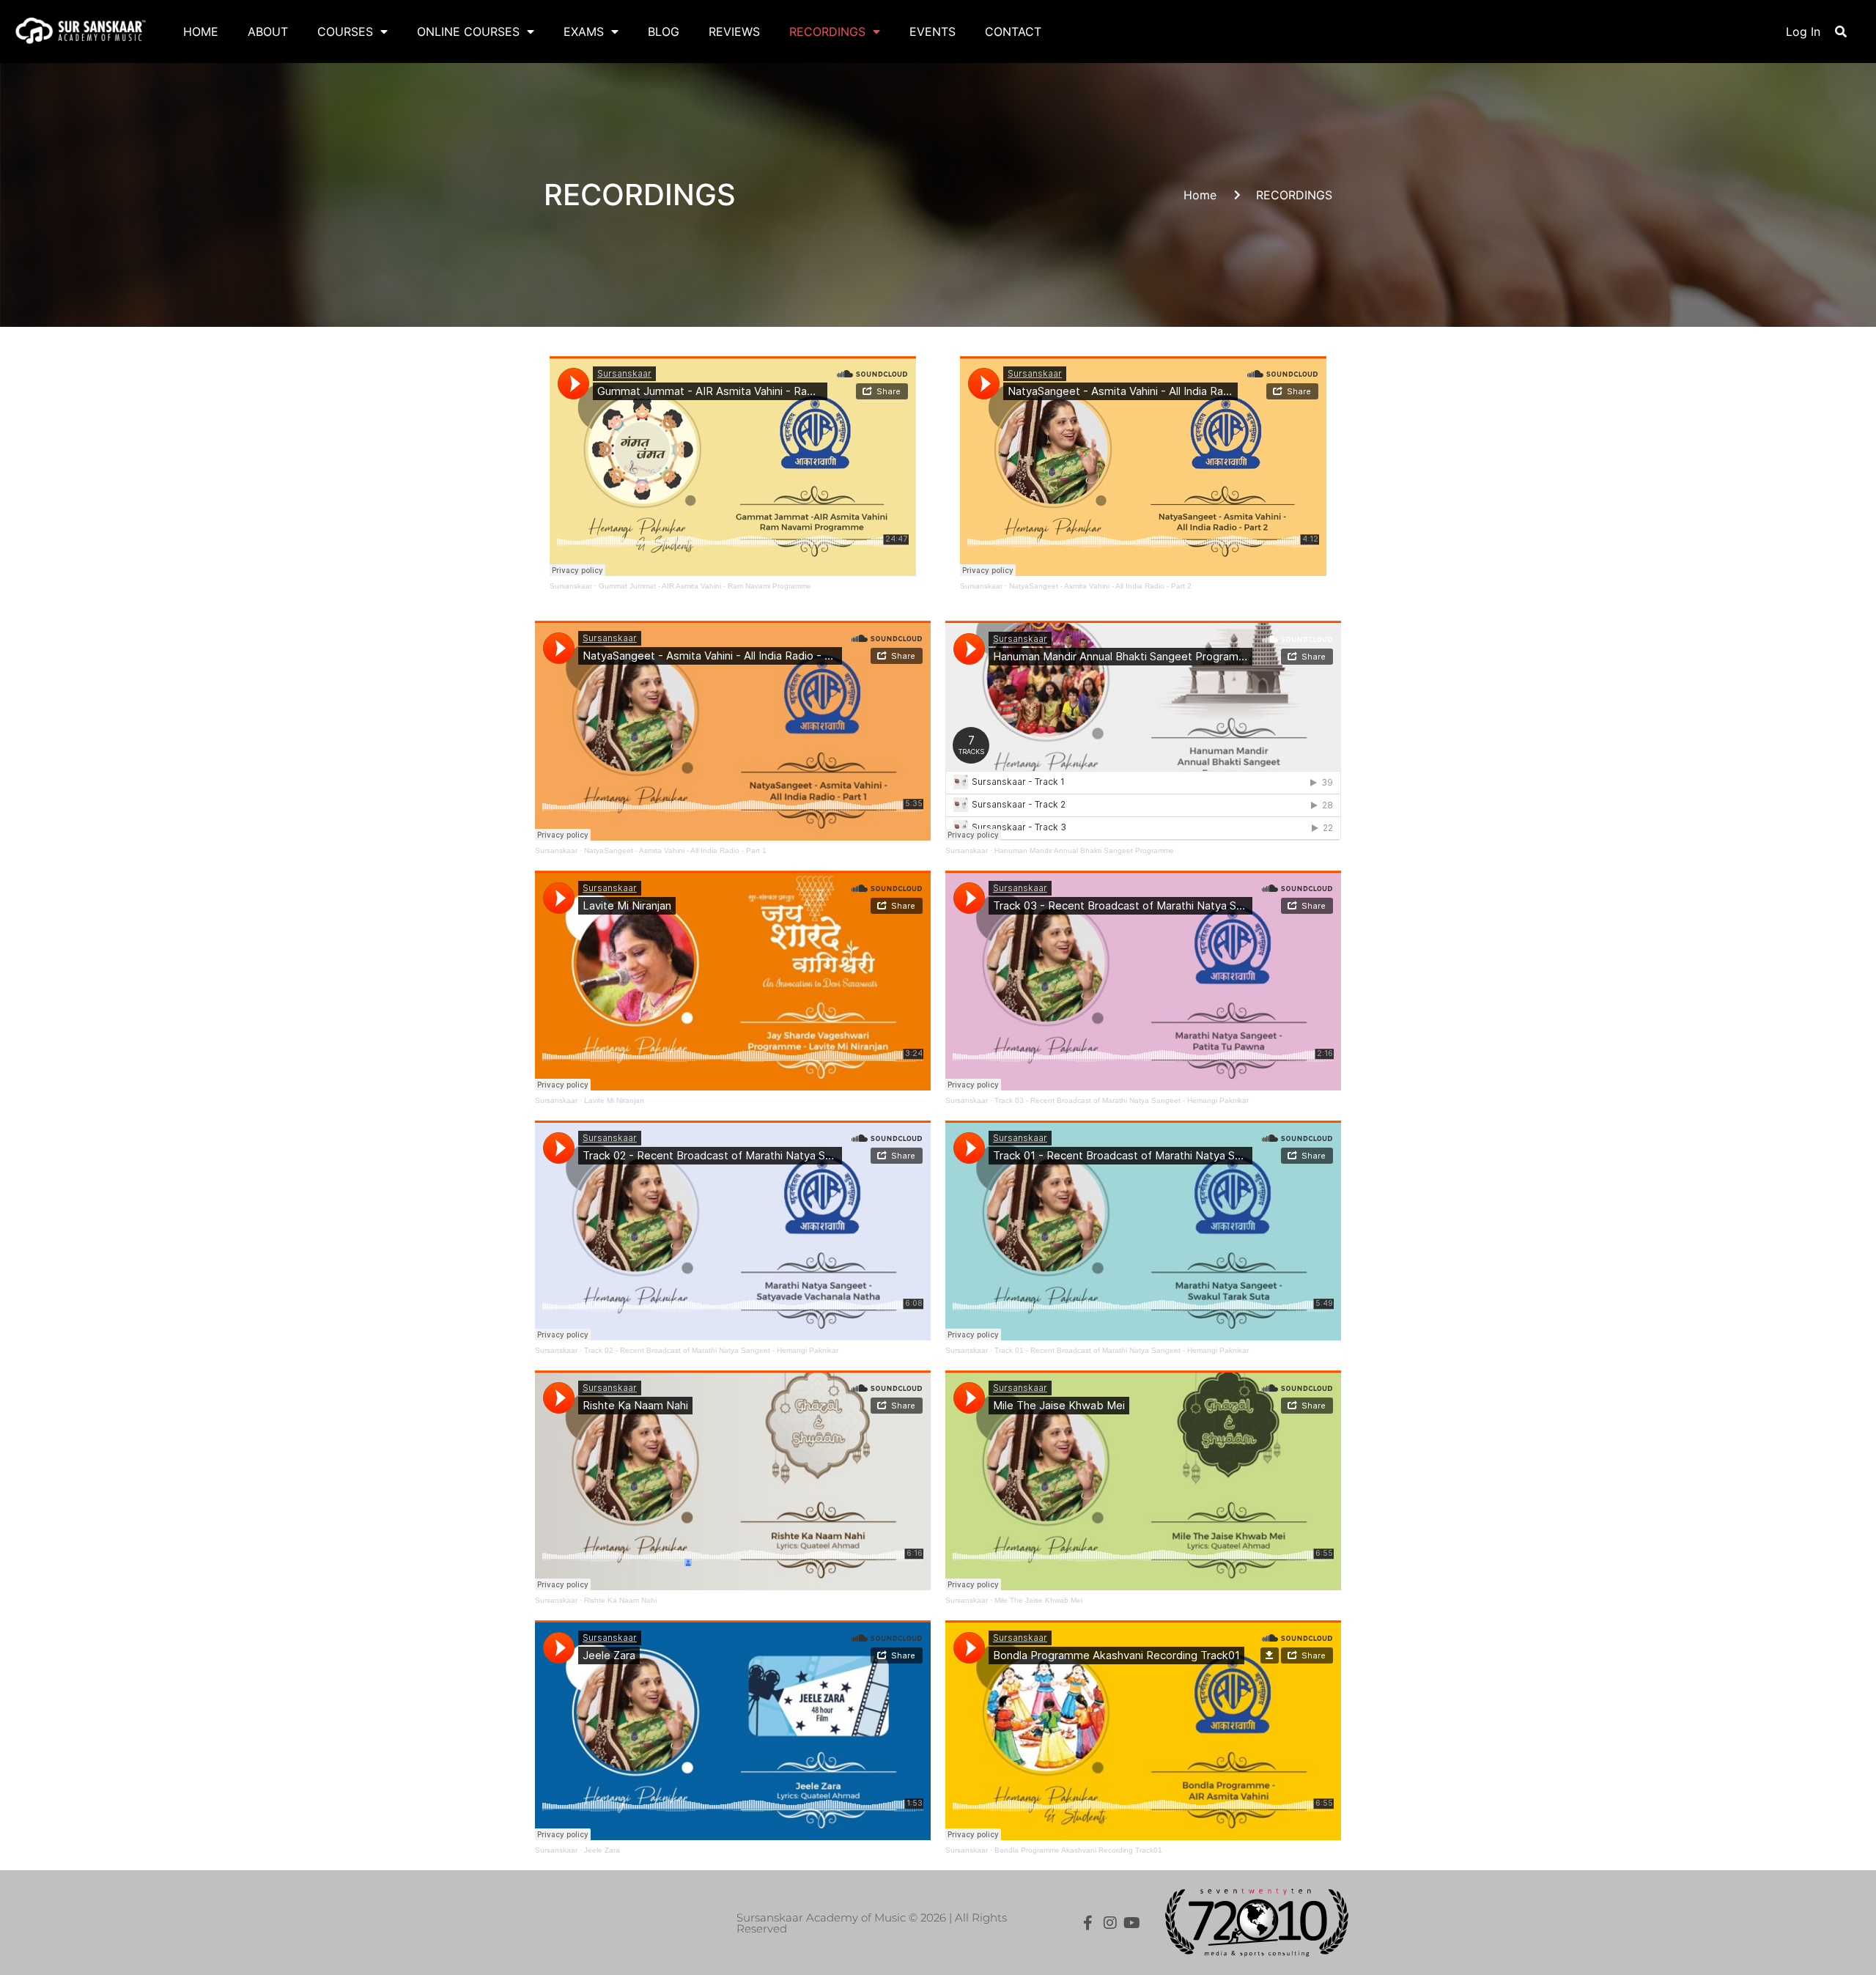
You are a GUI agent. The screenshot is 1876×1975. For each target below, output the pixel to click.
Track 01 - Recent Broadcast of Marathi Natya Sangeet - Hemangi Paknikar (1122, 1350)
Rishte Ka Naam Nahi (620, 1600)
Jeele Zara (602, 1850)
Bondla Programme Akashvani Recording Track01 (1078, 1850)
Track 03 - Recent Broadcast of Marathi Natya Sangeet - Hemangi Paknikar (1122, 1100)
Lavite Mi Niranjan (614, 1100)
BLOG (664, 32)
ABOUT (268, 32)
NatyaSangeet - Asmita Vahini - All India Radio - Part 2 (1100, 586)
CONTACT (1013, 32)
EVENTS (933, 32)
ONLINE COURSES (468, 32)
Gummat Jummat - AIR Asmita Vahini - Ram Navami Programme (705, 586)
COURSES (345, 32)
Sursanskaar (571, 586)
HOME (201, 32)
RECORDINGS (827, 32)
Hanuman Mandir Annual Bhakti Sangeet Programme (1084, 850)
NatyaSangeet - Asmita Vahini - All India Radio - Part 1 (675, 850)
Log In (1803, 32)
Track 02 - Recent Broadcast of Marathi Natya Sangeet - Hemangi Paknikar (711, 1350)
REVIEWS (734, 32)
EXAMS (584, 32)
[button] (1841, 32)
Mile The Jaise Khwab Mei (1038, 1600)
